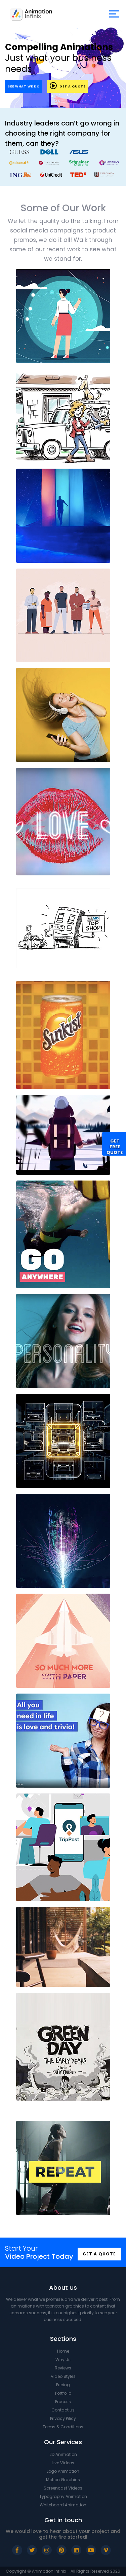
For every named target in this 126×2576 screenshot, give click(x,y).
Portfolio (63, 2393)
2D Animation (63, 2454)
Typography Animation (63, 2496)
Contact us (63, 2410)
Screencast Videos (63, 2488)
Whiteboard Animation (63, 2505)
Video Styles (63, 2376)
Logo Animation (63, 2471)
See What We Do (24, 86)
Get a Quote (72, 86)
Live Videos (63, 2463)
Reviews (63, 2368)
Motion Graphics (63, 2480)
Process (63, 2402)
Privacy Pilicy (63, 2418)
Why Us (63, 2360)
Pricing (63, 2385)
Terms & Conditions (63, 2427)
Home (63, 2351)
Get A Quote (99, 2254)
